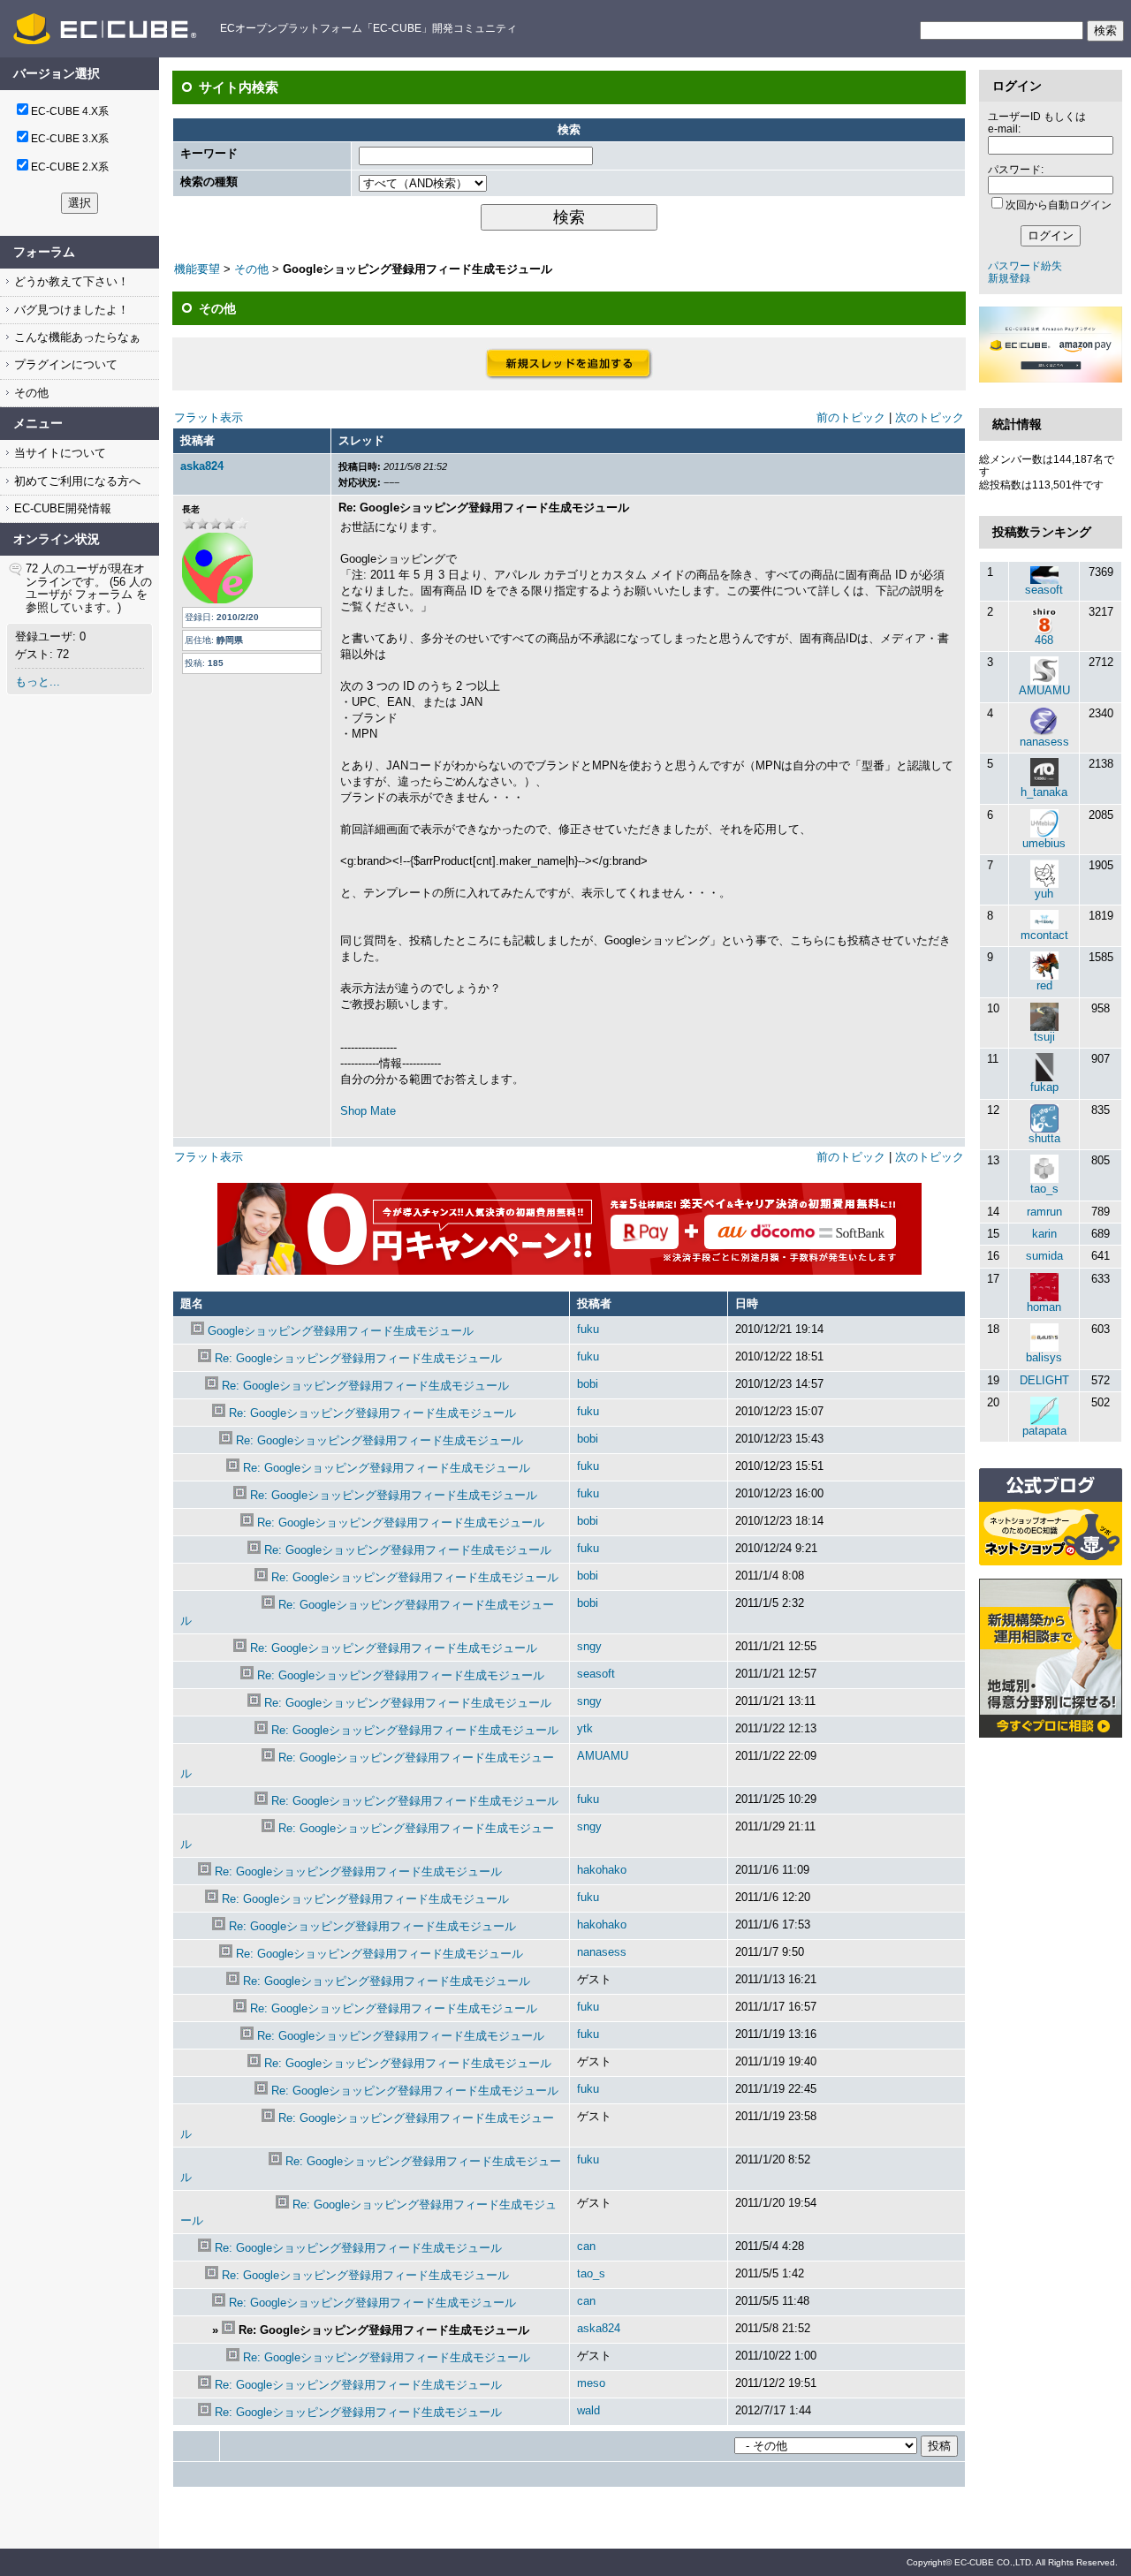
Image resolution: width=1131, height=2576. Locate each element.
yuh (1044, 894)
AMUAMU (603, 1756)
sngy (589, 1646)
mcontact (1044, 935)
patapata (1044, 1431)
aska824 (202, 466)
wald (588, 2410)
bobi (588, 1384)
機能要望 (197, 269)
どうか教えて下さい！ (70, 281)
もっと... (38, 682)
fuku (588, 1329)
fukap (1044, 1087)
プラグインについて (64, 364)
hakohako (602, 1870)
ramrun (1044, 1212)
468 (1044, 640)
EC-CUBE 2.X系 (70, 167)
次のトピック (930, 417)
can (586, 2246)
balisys (1044, 1357)
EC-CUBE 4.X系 (70, 111)
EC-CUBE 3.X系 (70, 139)
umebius (1044, 843)
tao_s (591, 2273)
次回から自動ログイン (1059, 205)
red (1044, 985)
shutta (1044, 1138)
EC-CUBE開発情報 (61, 508)
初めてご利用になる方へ (76, 481)
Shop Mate (368, 1111)
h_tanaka (1044, 792)
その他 (30, 393)
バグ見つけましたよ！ (70, 310)
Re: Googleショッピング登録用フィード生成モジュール (358, 1358)
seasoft (596, 1674)
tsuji (1044, 1037)
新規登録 (1009, 278)
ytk (585, 1728)
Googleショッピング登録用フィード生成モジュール (341, 1331)
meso (591, 2383)
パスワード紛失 (1025, 266)
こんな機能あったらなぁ (76, 337)
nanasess (602, 1952)
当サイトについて (58, 453)
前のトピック (851, 417)
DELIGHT (1044, 1380)
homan (1044, 1307)
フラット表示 (209, 417)
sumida (1044, 1256)
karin (1044, 1234)
